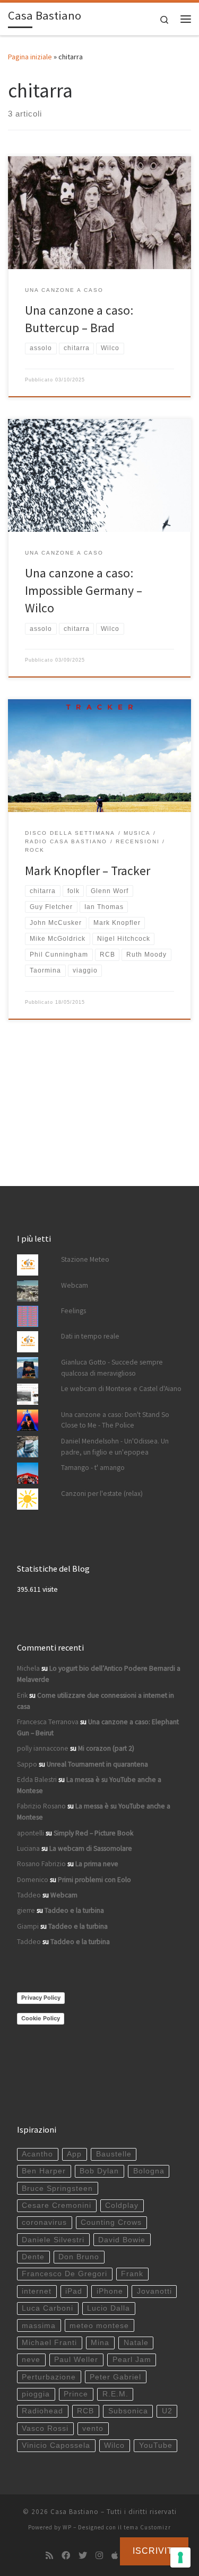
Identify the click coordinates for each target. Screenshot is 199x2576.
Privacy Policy (41, 1998)
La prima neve (97, 1864)
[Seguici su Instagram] (99, 2556)
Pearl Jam (132, 2360)
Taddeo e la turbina (74, 1910)
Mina (100, 2343)
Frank (132, 2274)
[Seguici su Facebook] (66, 2556)
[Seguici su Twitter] (83, 2556)
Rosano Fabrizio (41, 1864)
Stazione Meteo (85, 1259)
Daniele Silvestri (53, 2240)
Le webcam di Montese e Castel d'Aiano (121, 1389)
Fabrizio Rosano (41, 1806)
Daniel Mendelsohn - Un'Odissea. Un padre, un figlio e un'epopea (115, 1447)
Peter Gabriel (115, 2377)
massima (39, 2326)
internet (37, 2291)
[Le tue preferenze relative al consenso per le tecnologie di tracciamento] (180, 2557)
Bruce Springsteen (57, 2189)
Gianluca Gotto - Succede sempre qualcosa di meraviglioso (112, 1368)
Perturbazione (49, 2377)
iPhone (110, 2291)
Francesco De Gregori (64, 2274)
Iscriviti (154, 2551)
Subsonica (128, 2411)
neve (31, 2360)
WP (67, 2527)
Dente (33, 2257)
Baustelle (114, 2154)
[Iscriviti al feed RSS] (49, 2556)
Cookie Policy (41, 2018)
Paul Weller (76, 2360)
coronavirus (44, 2222)
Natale (136, 2343)
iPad (74, 2291)
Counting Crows (111, 2222)
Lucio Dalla (109, 2308)
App (74, 2154)
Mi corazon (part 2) (106, 1748)
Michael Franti (49, 2343)
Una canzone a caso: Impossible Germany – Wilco (84, 591)
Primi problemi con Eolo (94, 1880)
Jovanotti (154, 2291)
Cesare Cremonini (57, 2205)
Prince (76, 2394)
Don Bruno (79, 2257)
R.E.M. (115, 2394)
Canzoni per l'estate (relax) (102, 1494)
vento (93, 2428)
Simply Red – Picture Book (93, 1833)
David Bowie (122, 2240)
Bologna (149, 2171)
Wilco (114, 2445)
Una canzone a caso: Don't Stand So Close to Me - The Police (115, 1420)
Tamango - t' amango (93, 1468)
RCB (85, 2411)
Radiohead (42, 2411)
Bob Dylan (99, 2171)
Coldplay (122, 2205)
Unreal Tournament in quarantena (97, 1764)
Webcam (75, 1285)
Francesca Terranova (48, 1722)
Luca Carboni (47, 2308)
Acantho (37, 2154)
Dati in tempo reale (90, 1336)
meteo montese (99, 2326)
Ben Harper (44, 2171)
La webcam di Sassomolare (91, 1848)
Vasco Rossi (45, 2428)
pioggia (36, 2394)
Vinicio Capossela (56, 2445)
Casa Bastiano (75, 2512)
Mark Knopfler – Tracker (88, 871)
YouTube (156, 2445)
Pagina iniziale (30, 57)
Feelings (73, 1311)
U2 (167, 2411)
